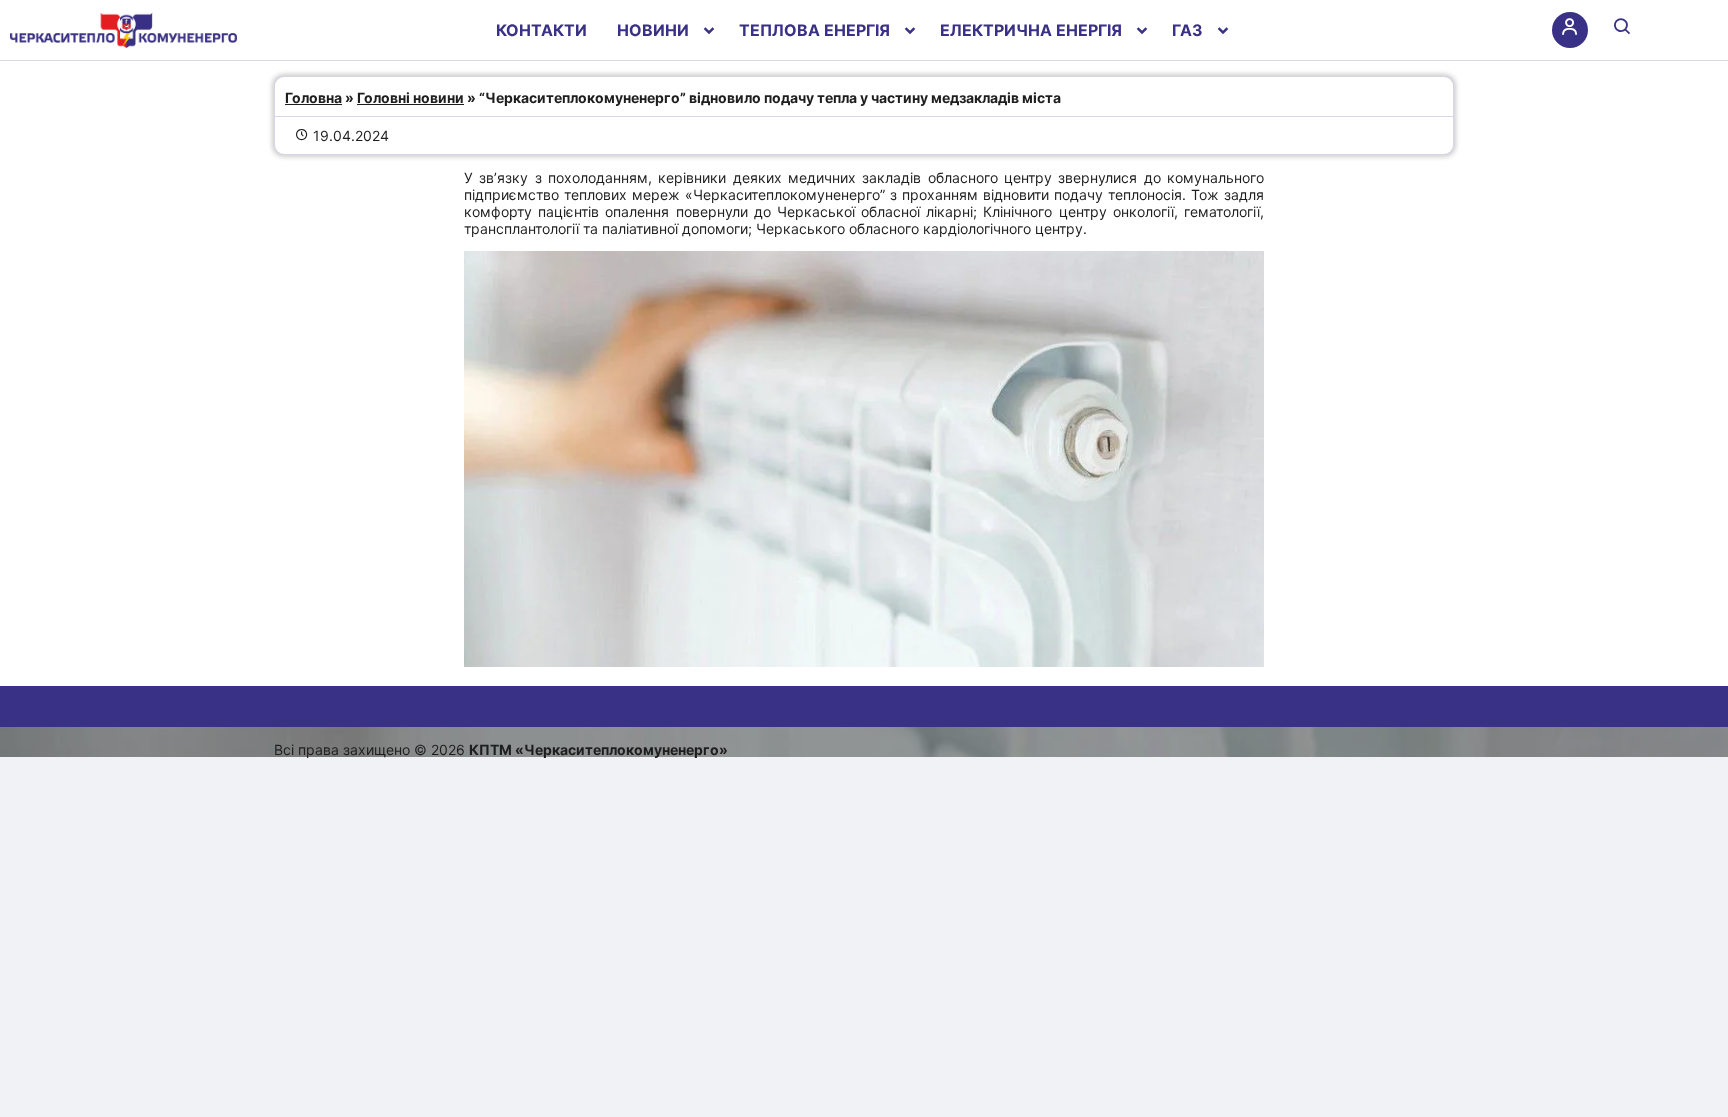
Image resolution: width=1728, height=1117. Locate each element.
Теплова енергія (814, 30)
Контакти (541, 30)
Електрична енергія (1031, 30)
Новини (653, 30)
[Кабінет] (1570, 30)
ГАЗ (1187, 30)
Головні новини (410, 97)
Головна (313, 97)
